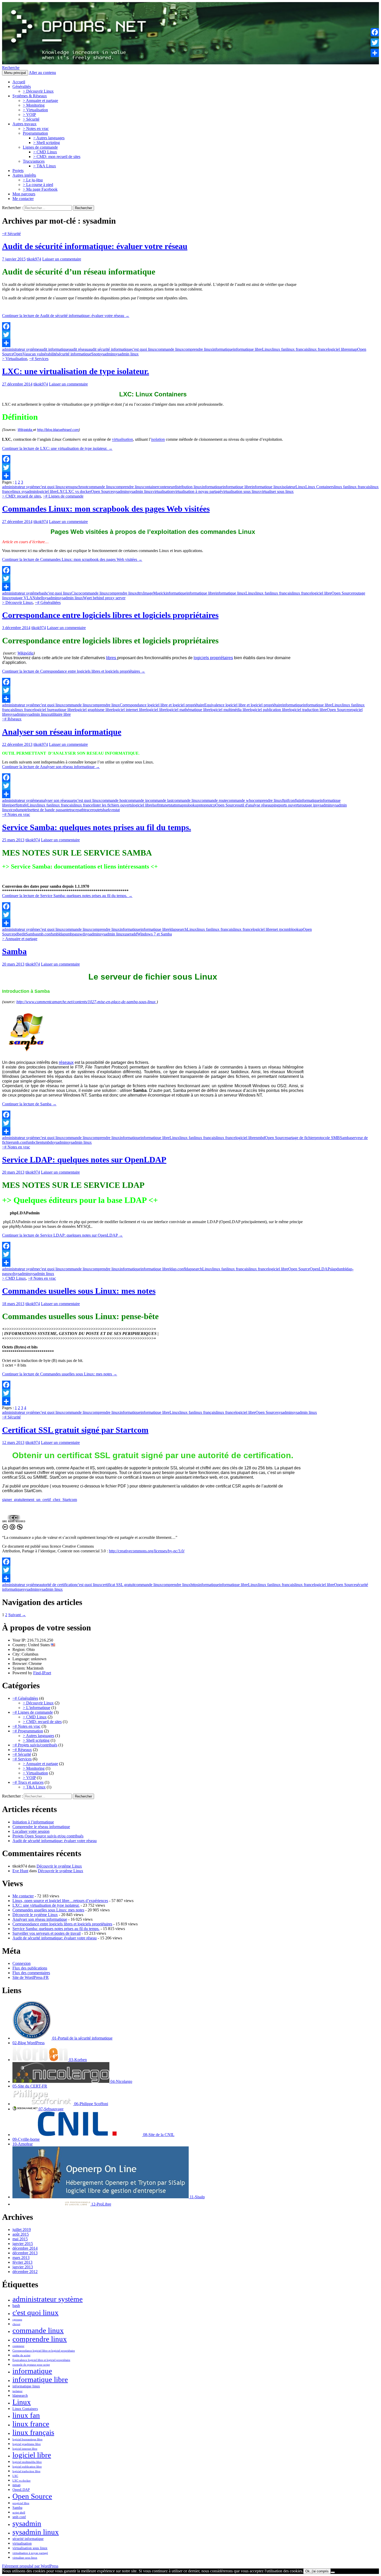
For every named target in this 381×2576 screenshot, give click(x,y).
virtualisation (122, 440)
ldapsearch (178, 929)
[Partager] (153, 343)
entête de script (21, 2355)
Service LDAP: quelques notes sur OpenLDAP (84, 1160)
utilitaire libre (60, 714)
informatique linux (267, 487)
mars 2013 (21, 2258)
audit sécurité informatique (110, 349)
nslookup (192, 805)
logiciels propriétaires (213, 658)
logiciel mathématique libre (188, 710)
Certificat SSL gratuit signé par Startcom (75, 1430)
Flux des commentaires (31, 1973)
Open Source (102, 491)
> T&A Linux (45, 166)
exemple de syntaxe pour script (31, 2365)
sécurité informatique (74, 354)
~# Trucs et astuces (28, 1782)
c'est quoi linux (144, 349)
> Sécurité (31, 119)
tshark (105, 810)
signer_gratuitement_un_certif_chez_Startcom (40, 1500)
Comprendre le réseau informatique (41, 1827)
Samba (31, 934)
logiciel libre (338, 349)
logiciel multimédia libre (230, 710)
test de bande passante (51, 810)
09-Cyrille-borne (26, 2139)
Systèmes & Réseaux (30, 96)
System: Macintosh (28, 1668)
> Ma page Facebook (40, 189)
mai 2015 (20, 2239)
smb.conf (44, 934)
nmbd (260, 1138)
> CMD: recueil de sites (22, 496)
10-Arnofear (23, 2144)
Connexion (22, 1963)
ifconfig (293, 800)
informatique (223, 349)
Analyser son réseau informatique (62, 732)
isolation (158, 440)
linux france (318, 349)
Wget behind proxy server (104, 598)
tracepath (77, 810)
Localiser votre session (31, 1831)
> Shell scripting (47, 143)
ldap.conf (177, 1269)
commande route (213, 800)
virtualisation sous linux (241, 491)
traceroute (92, 810)
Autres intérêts (24, 175)
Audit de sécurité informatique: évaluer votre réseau (95, 246)
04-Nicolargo (121, 2081)
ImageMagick (154, 593)
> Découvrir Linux (38, 91)
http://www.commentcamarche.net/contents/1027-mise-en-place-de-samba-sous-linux (87, 1002)
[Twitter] (153, 335)
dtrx (140, 593)
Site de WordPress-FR (31, 1977)
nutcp (211, 805)
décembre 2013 (25, 2253)
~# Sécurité (11, 234)
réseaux (66, 1062)
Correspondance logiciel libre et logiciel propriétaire (162, 705)
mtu (161, 805)
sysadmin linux (126, 354)
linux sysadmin (24, 491)
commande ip (137, 800)
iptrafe (22, 805)
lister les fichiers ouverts (113, 805)
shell (39, 598)
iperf (13, 805)
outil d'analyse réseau (254, 805)
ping (275, 805)
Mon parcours (24, 194)
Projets (18, 171)
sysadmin (106, 354)
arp (73, 800)
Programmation (35, 133)
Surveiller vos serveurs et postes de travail (47, 1933)
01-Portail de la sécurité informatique (82, 2038)
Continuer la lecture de (66, 316)
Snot (95, 354)
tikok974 (34, 259)
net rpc (278, 929)
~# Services (39, 359)
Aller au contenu (42, 73)
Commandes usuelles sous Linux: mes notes (79, 1291)
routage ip (308, 805)
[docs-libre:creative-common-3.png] (12, 1529)
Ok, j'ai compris (317, 2571)
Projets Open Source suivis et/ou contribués (48, 1836)
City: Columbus (25, 1654)
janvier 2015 (23, 2244)
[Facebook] (153, 326)
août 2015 (21, 2234)
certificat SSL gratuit (118, 1585)
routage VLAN (23, 598)
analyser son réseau (55, 800)
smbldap (59, 934)
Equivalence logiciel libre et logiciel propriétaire (243, 705)
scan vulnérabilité (43, 354)
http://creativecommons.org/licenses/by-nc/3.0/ (147, 1551)
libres (112, 658)
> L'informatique (37, 1708)
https (194, 1585)
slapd (334, 1269)
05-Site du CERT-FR (30, 2086)
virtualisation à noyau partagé (197, 491)
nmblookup (293, 929)
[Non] (333, 2572)
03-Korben (77, 2060)
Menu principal (15, 73)
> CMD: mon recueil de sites (57, 157)
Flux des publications (30, 1968)
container (151, 487)
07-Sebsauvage (51, 2109)
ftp (284, 800)
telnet (29, 810)
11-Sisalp (197, 2197)
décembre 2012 (25, 2272)
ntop (203, 805)
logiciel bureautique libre (54, 710)
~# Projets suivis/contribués (35, 1745)
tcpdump (17, 810)
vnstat (115, 810)
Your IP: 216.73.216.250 (33, 1640)
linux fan (279, 349)
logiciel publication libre (270, 710)
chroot (82, 487)
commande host (113, 800)
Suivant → (17, 1615)
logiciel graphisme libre (94, 710)
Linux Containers (320, 487)
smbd (47, 1142)
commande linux (170, 349)
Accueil (19, 82)
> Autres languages (49, 138)
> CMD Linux (45, 152)
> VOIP (29, 115)
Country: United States (32, 1645)
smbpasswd (75, 934)
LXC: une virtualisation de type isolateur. (76, 371)
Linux (267, 349)
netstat (170, 805)
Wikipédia (25, 430)
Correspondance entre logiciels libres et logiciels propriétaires (110, 615)
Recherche (11, 68)
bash (43, 593)
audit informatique (54, 349)
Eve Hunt (20, 1871)
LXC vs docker (78, 491)
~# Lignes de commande (63, 496)
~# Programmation (28, 1731)
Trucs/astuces (34, 161)
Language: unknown (29, 1659)
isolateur (289, 487)
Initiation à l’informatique (33, 1822)
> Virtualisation (35, 110)
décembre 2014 (25, 2248)
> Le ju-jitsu (33, 180)
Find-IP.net (42, 1673)
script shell (19, 2513)
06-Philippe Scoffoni (91, 2104)
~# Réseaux (12, 719)
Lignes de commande (40, 147)
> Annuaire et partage (40, 101)
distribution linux (188, 487)
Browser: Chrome (27, 1664)
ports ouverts (289, 805)
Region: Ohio (24, 1649)
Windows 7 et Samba (154, 934)
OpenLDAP (320, 1269)
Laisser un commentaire (62, 259)
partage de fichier (301, 1138)
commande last (160, 800)
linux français (297, 349)
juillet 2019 (22, 2230)
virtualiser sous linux (277, 491)
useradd (131, 934)
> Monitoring (34, 105)
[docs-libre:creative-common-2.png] (5, 1529)
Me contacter (23, 199)
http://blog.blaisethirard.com (58, 430)
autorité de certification (58, 1585)
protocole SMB (327, 1138)
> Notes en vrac (36, 129)
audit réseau (79, 349)
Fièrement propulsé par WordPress (30, 2566)
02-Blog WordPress (29, 2043)
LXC (61, 491)
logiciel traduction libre (308, 710)
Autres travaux (24, 124)
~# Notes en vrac (16, 814)
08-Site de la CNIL (158, 2135)
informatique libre (248, 349)
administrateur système (21, 349)
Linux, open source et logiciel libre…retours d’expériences (60, 1901)
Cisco (76, 593)
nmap (353, 349)
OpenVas (21, 354)
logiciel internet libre (129, 710)
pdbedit (20, 934)
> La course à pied (38, 185)
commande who (240, 800)
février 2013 (22, 2262)
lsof (155, 805)
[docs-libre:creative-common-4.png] (20, 1529)
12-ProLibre (101, 2204)
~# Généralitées (48, 602)
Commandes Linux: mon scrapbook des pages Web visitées (106, 509)
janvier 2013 (23, 2267)
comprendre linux (198, 349)
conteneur (166, 487)
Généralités (22, 87)
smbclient (35, 1142)
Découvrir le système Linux (59, 1866)
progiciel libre (21, 2503)
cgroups (70, 487)
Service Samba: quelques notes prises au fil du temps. (97, 827)
